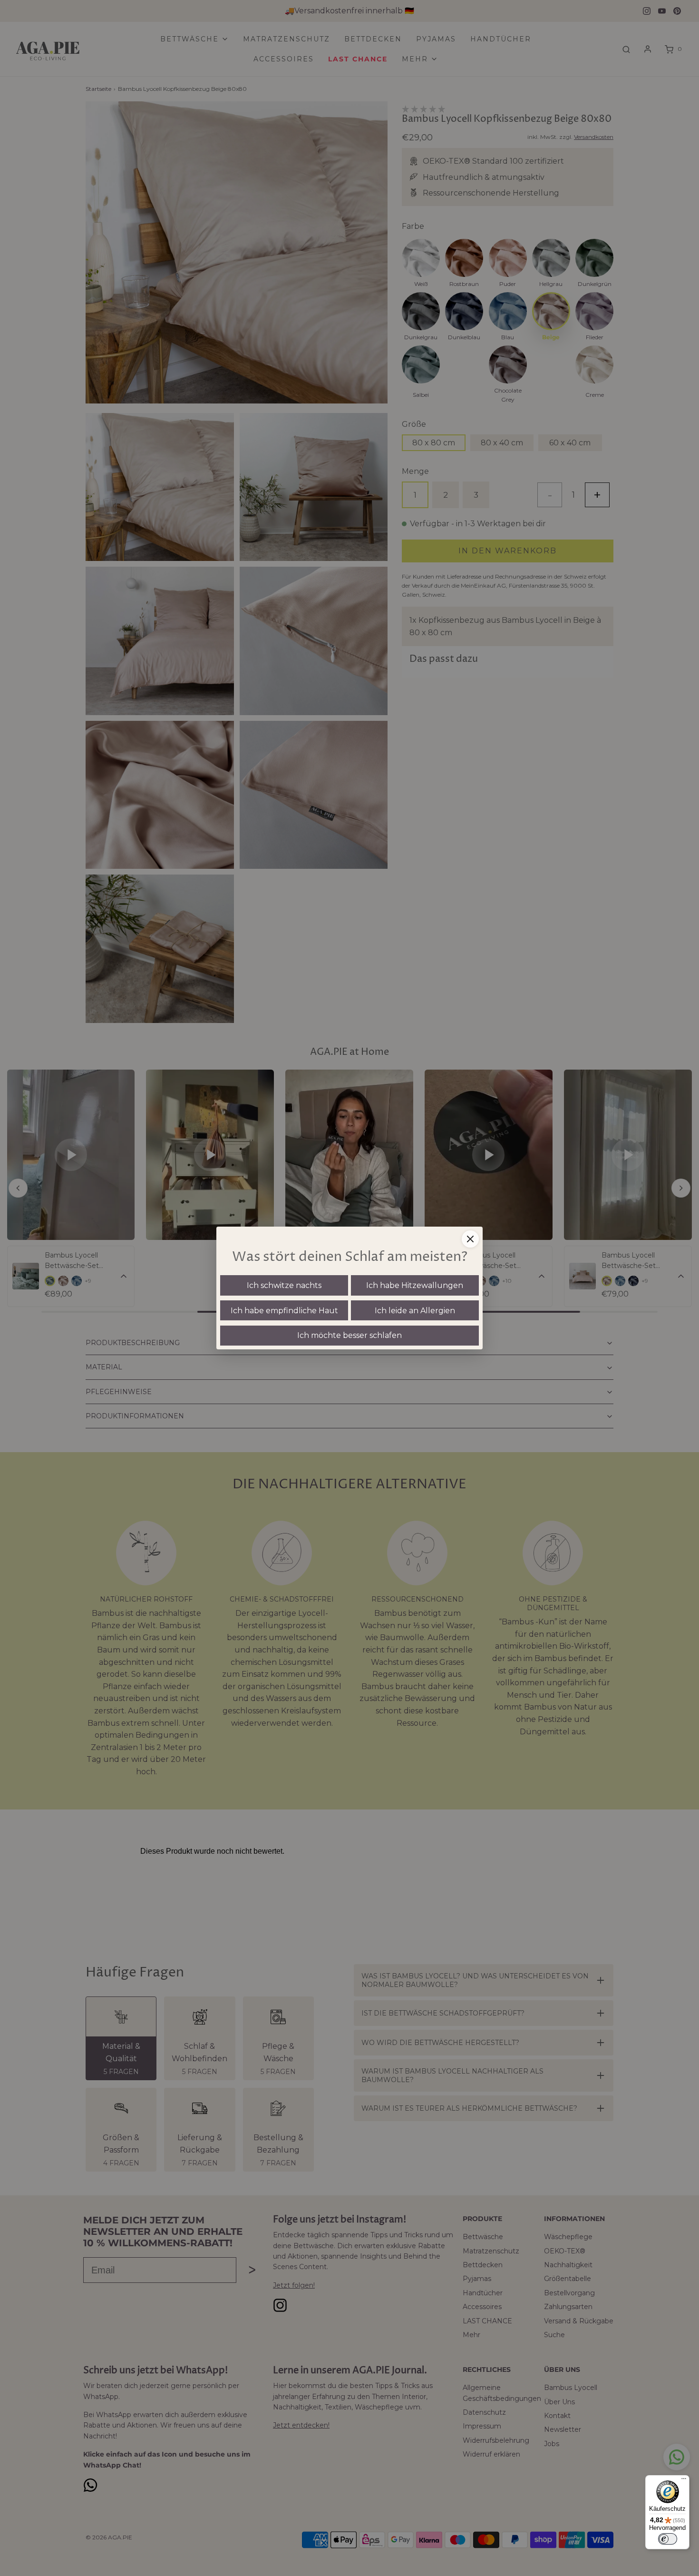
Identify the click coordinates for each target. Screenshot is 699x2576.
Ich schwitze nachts (284, 1285)
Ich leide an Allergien (415, 1311)
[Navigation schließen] (470, 1239)
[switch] (668, 2539)
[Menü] (684, 2481)
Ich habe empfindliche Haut (284, 1311)
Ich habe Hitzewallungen (415, 1285)
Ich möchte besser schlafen (349, 1335)
